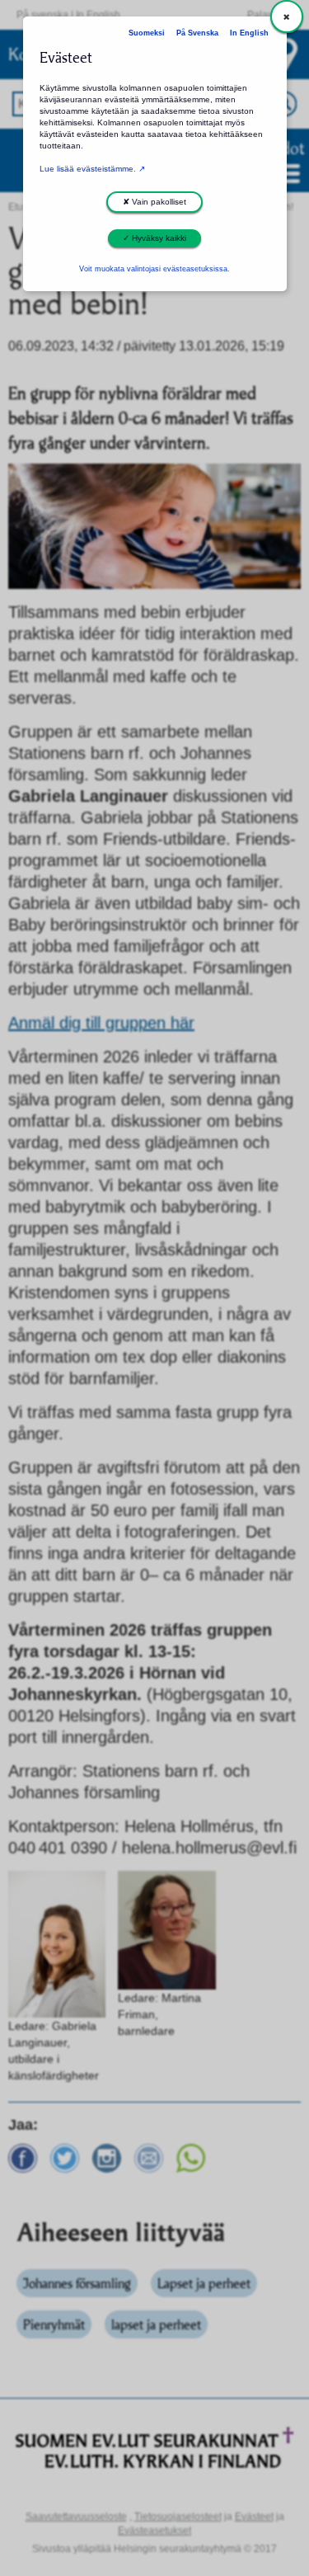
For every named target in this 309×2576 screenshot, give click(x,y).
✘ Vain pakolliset (154, 202)
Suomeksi (147, 33)
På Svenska (197, 33)
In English (249, 33)
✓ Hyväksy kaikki (154, 238)
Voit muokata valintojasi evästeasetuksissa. (154, 269)
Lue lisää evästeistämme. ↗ (92, 169)
